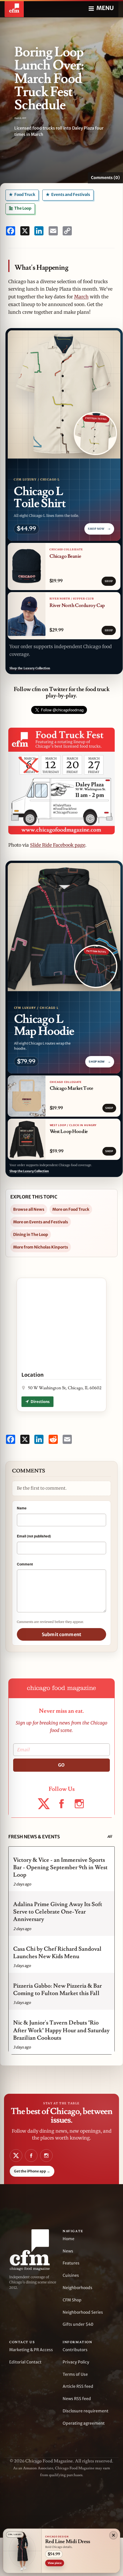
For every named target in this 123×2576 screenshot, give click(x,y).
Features (71, 2263)
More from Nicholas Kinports (41, 1247)
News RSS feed (77, 2399)
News (68, 2251)
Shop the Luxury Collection (30, 668)
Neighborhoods (78, 2288)
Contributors (75, 2350)
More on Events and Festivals (41, 1222)
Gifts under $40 (78, 2324)
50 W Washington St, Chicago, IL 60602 (65, 1388)
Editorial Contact (25, 2362)
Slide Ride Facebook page (58, 845)
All (110, 1836)
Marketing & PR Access (31, 2350)
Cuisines (71, 2275)
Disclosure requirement (86, 2411)
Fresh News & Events (34, 1837)
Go (61, 1765)
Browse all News (29, 1209)
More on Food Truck (71, 1209)
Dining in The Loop (31, 1235)
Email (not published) (34, 1536)
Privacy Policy (76, 2362)
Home (69, 2239)
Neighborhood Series (83, 2312)
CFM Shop (72, 2300)
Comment (25, 1564)
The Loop (23, 208)
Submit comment (61, 1634)
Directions (40, 1402)
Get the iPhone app (32, 2171)
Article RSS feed (78, 2386)
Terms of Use (75, 2374)
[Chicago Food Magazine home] (14, 9)
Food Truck (24, 195)
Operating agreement (84, 2423)
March (81, 297)
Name (22, 1508)
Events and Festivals (70, 195)
